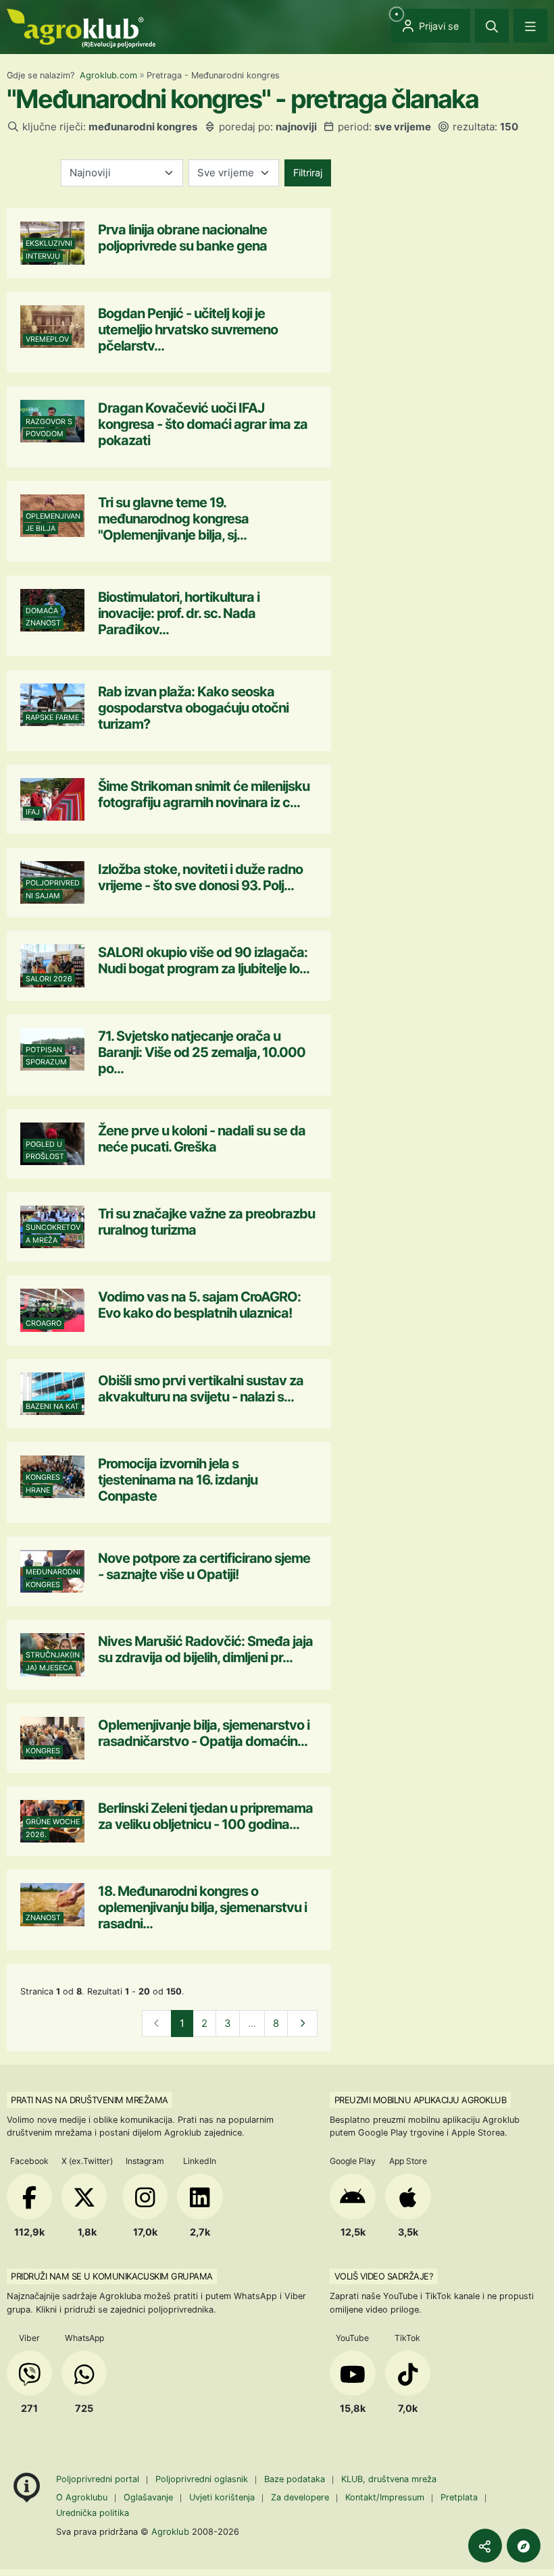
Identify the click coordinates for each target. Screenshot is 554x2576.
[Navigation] (530, 26)
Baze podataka (296, 2479)
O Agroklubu (82, 2497)
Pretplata (459, 2497)
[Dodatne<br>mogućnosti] (524, 2546)
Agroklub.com (108, 75)
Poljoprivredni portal (99, 2479)
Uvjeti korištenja (222, 2497)
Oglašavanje (148, 2497)
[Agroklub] (81, 27)
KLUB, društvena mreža (389, 2479)
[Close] (492, 26)
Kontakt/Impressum (385, 2497)
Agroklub (170, 2531)
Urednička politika (93, 2513)
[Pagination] (302, 2024)
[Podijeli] (485, 2546)
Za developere (300, 2497)
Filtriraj (308, 173)
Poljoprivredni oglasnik (203, 2479)
